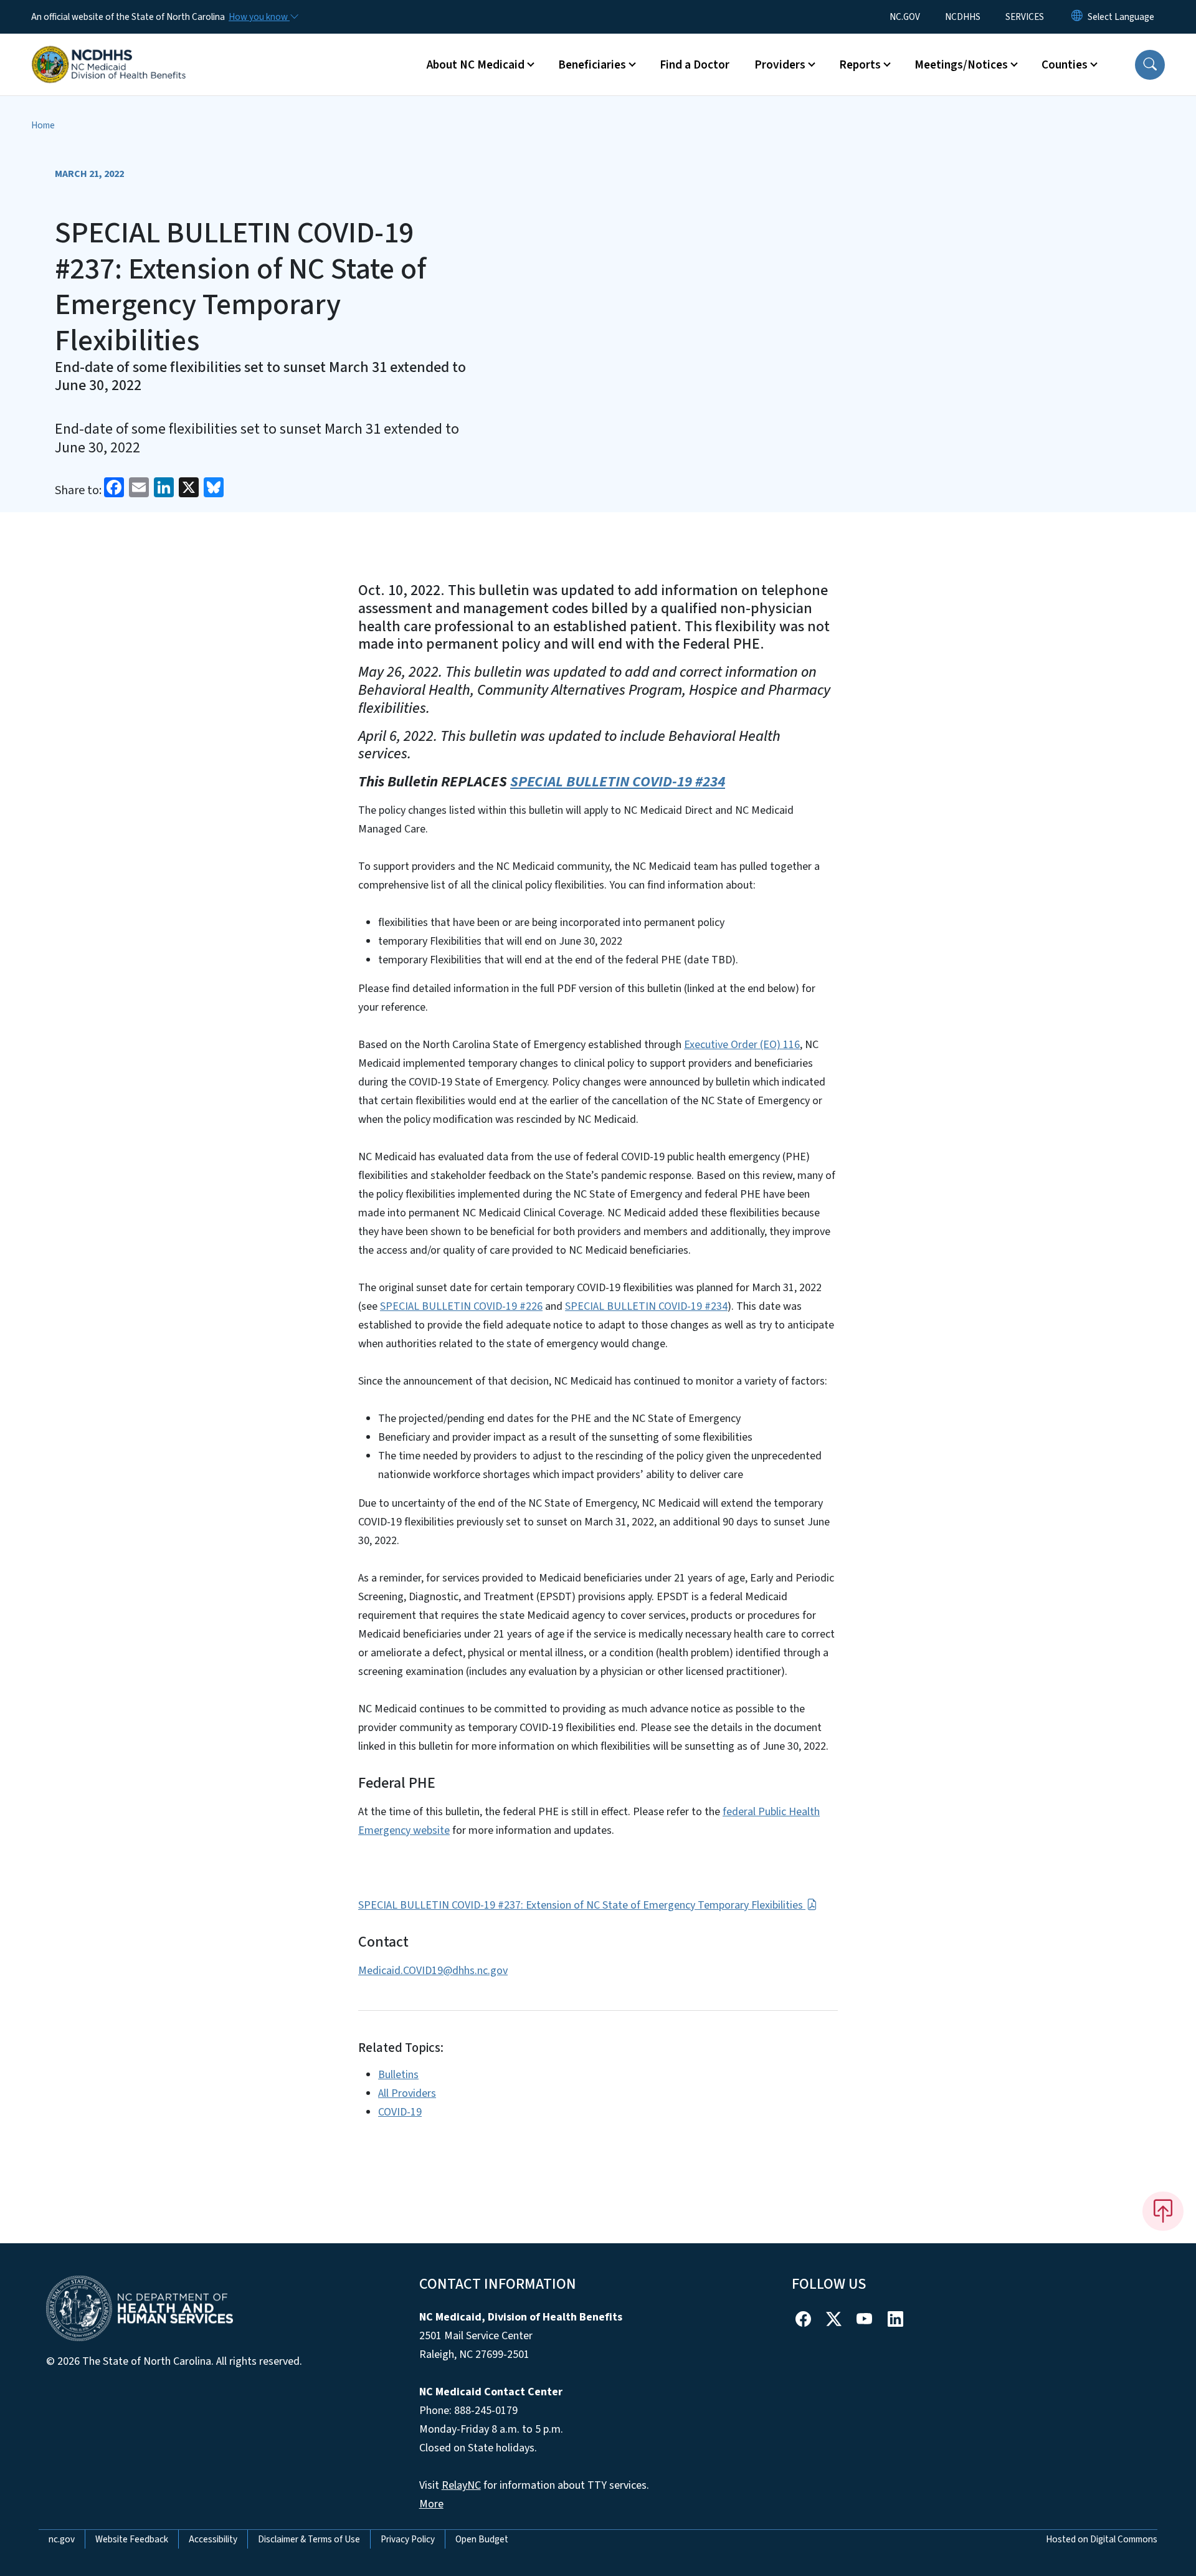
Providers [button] (780, 65)
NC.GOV (905, 17)
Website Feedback (132, 2539)
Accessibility (213, 2539)
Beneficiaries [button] (592, 65)
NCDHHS (963, 17)
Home (43, 125)
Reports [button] (860, 65)
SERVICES (1025, 17)
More (431, 2504)
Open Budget (482, 2539)
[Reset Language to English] (1077, 17)
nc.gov (62, 2539)
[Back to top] (1163, 2211)
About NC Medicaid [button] (476, 65)
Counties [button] (1065, 65)
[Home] (109, 50)
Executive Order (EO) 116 (742, 1045)
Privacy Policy (408, 2539)
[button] (1150, 65)
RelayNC (461, 2485)
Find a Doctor (695, 65)
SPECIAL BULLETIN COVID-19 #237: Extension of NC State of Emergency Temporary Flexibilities (582, 1905)
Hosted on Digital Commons (1102, 2539)
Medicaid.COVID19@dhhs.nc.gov (433, 1971)
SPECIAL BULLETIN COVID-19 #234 (618, 782)
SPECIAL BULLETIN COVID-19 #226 (461, 1306)
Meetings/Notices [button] (961, 65)
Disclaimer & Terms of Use (309, 2539)
